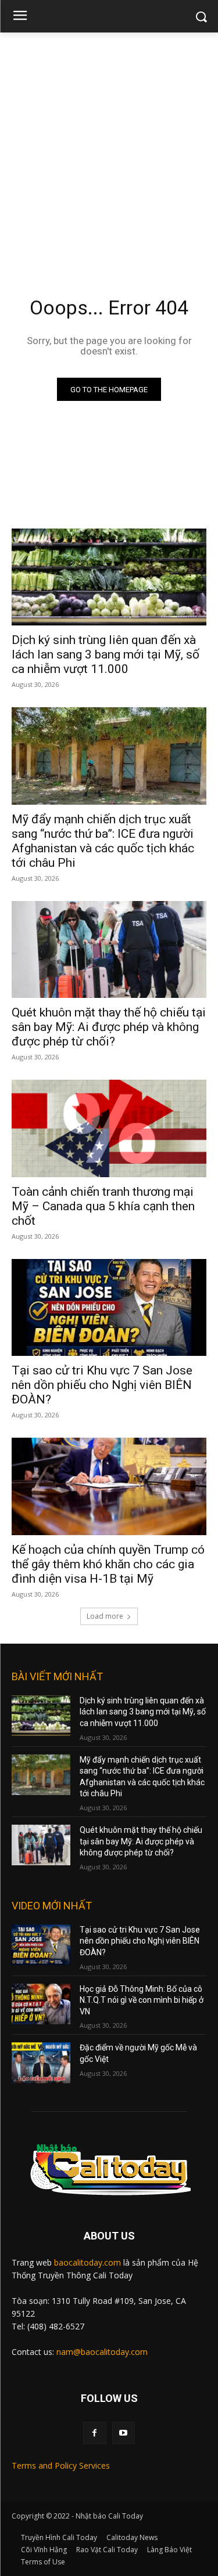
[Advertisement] (109, 147)
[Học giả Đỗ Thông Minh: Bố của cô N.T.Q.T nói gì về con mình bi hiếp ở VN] (41, 2004)
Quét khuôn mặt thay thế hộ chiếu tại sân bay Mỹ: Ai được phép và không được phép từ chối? (109, 1027)
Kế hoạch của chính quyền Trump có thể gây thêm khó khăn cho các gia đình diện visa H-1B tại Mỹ (108, 1564)
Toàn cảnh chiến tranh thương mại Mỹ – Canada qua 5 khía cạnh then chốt (103, 1206)
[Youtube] (124, 2433)
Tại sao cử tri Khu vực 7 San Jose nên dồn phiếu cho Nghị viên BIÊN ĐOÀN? (102, 1385)
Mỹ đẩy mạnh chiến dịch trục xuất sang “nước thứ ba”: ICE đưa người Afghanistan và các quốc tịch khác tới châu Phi (103, 841)
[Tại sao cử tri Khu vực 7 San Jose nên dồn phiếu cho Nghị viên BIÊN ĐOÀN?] (109, 1308)
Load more (105, 1616)
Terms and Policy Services (61, 2465)
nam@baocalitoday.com (102, 2352)
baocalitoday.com (87, 2262)
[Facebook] (94, 2433)
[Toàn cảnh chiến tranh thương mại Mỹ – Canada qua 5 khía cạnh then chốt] (109, 1128)
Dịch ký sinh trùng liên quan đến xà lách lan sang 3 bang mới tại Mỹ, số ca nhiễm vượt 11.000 (106, 654)
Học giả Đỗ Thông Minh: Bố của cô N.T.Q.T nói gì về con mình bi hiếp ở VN (142, 2000)
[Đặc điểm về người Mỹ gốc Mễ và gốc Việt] (41, 2063)
